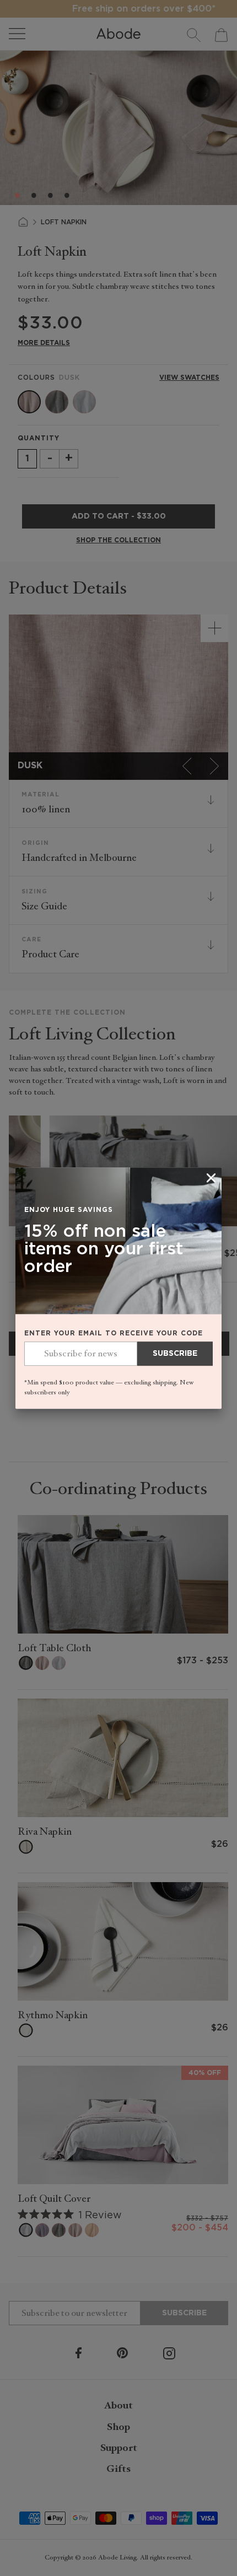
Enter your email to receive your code (114, 1334)
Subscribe (175, 1354)
